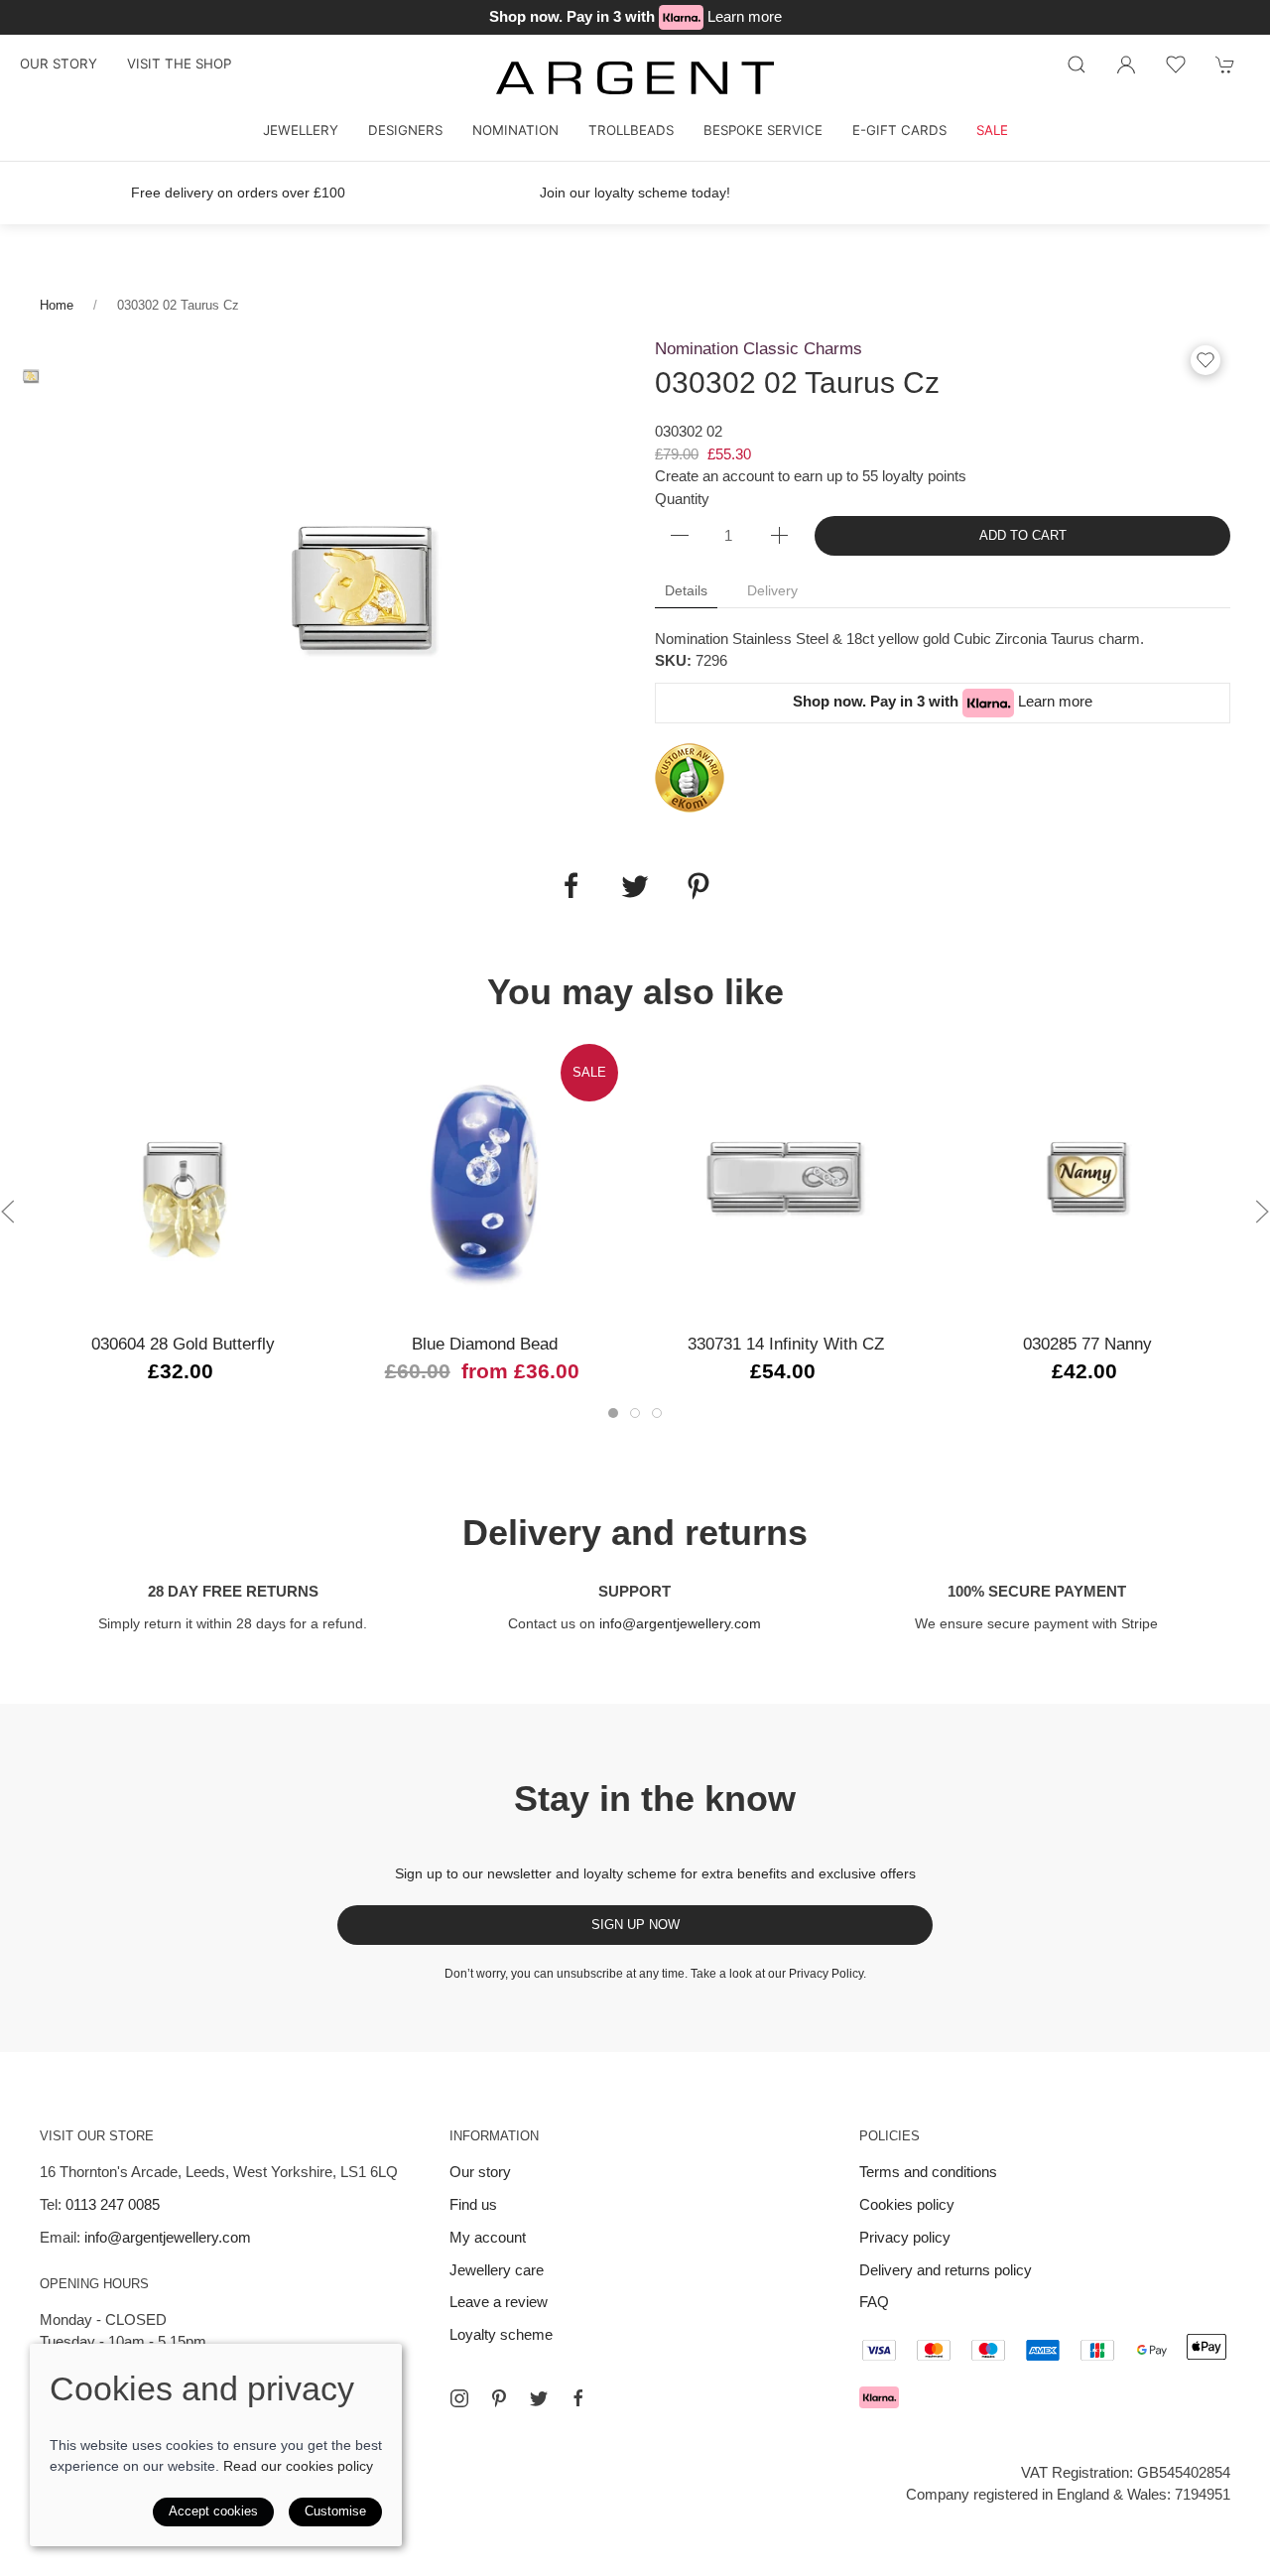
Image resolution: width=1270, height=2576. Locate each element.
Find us (473, 2204)
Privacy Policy (826, 1974)
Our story (59, 64)
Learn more (745, 16)
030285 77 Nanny (1087, 1344)
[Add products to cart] (1225, 64)
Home (57, 305)
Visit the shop (179, 64)
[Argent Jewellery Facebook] (578, 2398)
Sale (992, 130)
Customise (335, 2511)
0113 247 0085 (113, 2204)
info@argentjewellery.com (680, 1623)
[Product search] (1077, 64)
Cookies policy (907, 2204)
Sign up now (635, 1925)
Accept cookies (213, 2511)
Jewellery (301, 130)
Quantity (682, 499)
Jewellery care (497, 2270)
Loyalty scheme (501, 2334)
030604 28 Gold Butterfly (183, 1344)
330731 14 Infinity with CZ (786, 1344)
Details (686, 590)
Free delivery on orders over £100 (238, 193)
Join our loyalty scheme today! (635, 193)
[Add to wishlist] (1176, 64)
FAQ (874, 2302)
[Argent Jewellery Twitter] (539, 2398)
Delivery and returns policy (946, 2270)
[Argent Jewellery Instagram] (459, 2398)
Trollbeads (631, 130)
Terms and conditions (928, 2172)
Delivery (772, 590)
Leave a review (499, 2302)
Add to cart (1023, 535)
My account (488, 2237)
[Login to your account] (1126, 64)
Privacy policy (905, 2237)
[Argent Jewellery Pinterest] (499, 2398)
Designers (405, 130)
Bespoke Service (763, 130)
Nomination (515, 130)
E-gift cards (899, 130)
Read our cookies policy (298, 2466)
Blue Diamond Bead (485, 1344)
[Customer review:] (690, 776)
